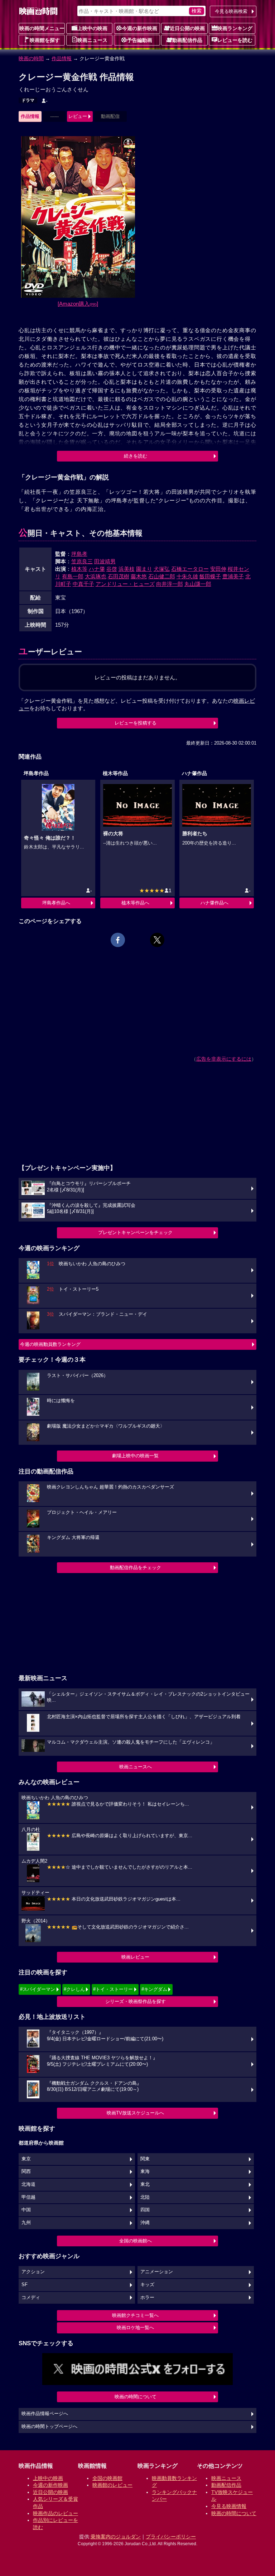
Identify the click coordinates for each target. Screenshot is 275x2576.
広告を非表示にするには (224, 1059)
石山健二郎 (162, 576)
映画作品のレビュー (56, 2513)
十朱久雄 (187, 576)
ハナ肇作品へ (214, 903)
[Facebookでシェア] (118, 940)
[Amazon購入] (78, 304)
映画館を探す (45, 40)
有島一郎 (73, 576)
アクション (33, 2272)
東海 (145, 2171)
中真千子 (83, 584)
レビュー (78, 116)
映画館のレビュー (112, 2485)
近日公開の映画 (187, 28)
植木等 (79, 569)
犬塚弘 (162, 569)
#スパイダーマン (38, 1989)
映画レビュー (135, 1957)
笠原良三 (82, 561)
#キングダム (154, 1989)
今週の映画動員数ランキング (50, 1344)
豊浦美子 (233, 576)
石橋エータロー (190, 569)
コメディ (31, 2298)
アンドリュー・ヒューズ (125, 584)
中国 (26, 2210)
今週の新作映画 (140, 28)
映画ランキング (235, 28)
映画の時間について (136, 2397)
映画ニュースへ (136, 1767)
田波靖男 (105, 561)
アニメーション (157, 2272)
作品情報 (62, 58)
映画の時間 (31, 58)
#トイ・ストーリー (113, 1989)
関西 (26, 2171)
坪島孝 (79, 554)
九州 (26, 2223)
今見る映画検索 (231, 11)
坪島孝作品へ (56, 903)
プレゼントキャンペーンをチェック (135, 1232)
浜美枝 (127, 569)
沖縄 (145, 2223)
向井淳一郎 (170, 584)
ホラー (147, 2298)
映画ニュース (92, 40)
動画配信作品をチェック (136, 1567)
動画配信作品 (187, 40)
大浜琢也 (96, 576)
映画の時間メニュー (42, 28)
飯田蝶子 (210, 576)
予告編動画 (140, 40)
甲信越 (28, 2197)
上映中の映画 (92, 28)
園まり (144, 569)
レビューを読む (235, 40)
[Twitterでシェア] (157, 940)
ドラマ (28, 100)
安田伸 (218, 569)
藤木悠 (139, 576)
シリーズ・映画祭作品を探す (136, 2001)
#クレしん (74, 1989)
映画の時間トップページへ (49, 2427)
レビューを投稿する (136, 723)
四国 (145, 2210)
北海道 (28, 2184)
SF (25, 2285)
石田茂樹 (119, 576)
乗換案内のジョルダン (116, 2537)
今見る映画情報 (229, 2506)
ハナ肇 (97, 569)
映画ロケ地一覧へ (135, 2328)
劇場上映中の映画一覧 (135, 1456)
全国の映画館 (107, 2478)
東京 (26, 2159)
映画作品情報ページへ (45, 2414)
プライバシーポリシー (171, 2537)
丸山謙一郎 (198, 584)
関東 (145, 2159)
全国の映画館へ (136, 2241)
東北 (145, 2184)
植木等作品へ (135, 903)
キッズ (147, 2285)
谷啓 (112, 569)
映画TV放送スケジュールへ (135, 2113)
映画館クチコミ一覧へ (135, 2315)
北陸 (145, 2197)
